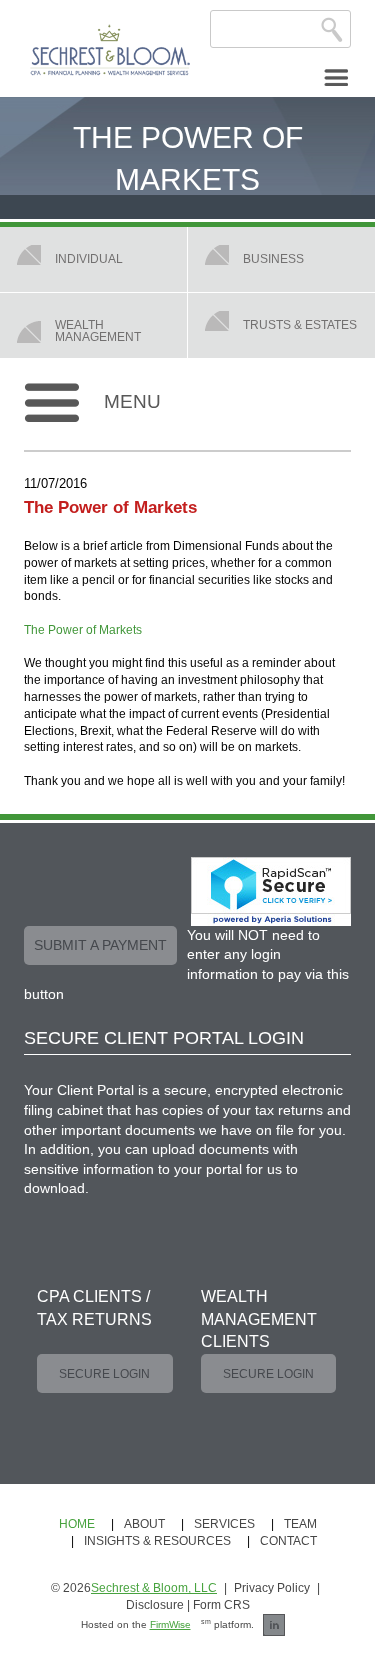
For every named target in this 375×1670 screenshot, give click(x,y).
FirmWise (170, 1624)
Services (224, 1524)
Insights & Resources (157, 1541)
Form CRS (221, 1605)
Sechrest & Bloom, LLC (154, 1588)
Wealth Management (98, 330)
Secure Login (104, 1374)
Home (77, 1524)
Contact (288, 1541)
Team (300, 1524)
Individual (89, 258)
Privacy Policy (272, 1588)
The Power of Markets (83, 630)
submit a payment (100, 945)
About (144, 1524)
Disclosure (155, 1605)
